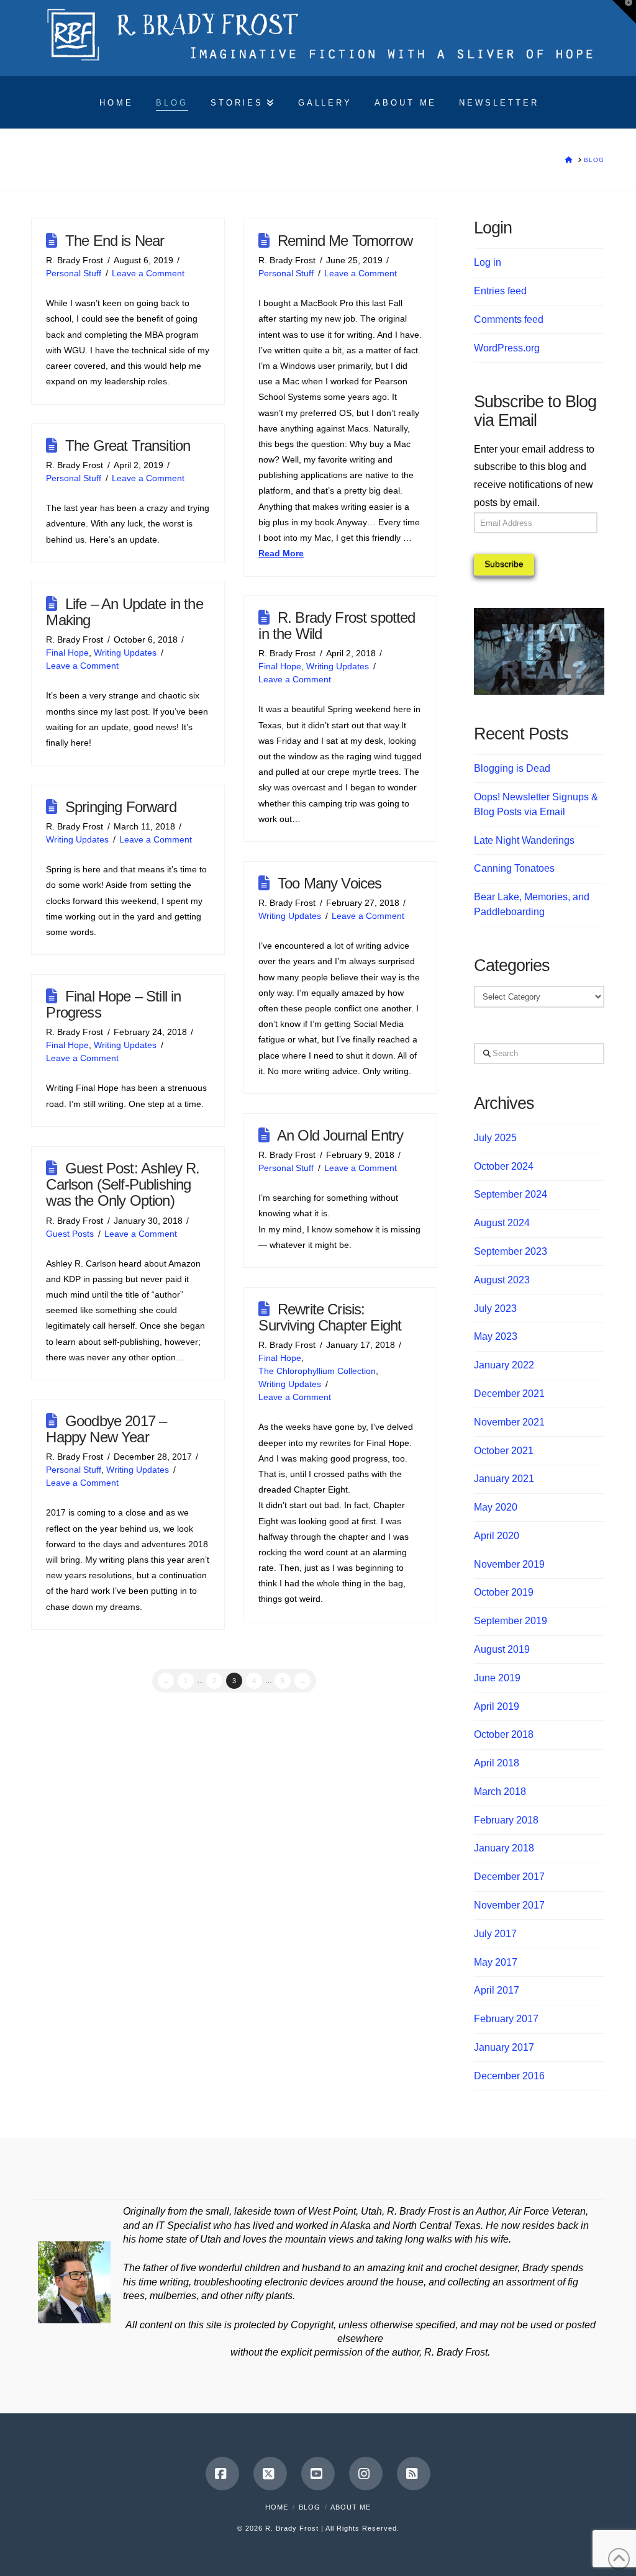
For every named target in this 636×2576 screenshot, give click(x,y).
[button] (624, 12)
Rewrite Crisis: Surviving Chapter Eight (330, 1317)
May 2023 (496, 1336)
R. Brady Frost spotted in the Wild (337, 626)
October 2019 (504, 1592)
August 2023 (502, 1280)
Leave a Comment (148, 273)
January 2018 (504, 1848)
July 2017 (495, 1934)
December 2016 (509, 2076)
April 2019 (497, 1706)
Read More (281, 553)
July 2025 (495, 1138)
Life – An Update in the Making (124, 612)
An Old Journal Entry (340, 1135)
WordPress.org (507, 348)
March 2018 (500, 1792)
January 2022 (504, 1365)
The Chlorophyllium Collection (317, 1371)
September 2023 (511, 1251)
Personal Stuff (74, 273)
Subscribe (504, 564)
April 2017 (497, 1990)
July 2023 (495, 1308)
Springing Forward (121, 807)
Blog (310, 2507)
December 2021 (509, 1394)
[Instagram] (366, 2474)
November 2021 (509, 1422)
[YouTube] (318, 2474)
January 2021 (504, 1479)
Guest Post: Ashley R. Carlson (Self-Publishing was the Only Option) (123, 1184)
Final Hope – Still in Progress (113, 1004)
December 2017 (509, 1877)
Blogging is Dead (512, 768)
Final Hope (67, 653)
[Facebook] (222, 2474)
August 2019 (502, 1649)
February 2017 (506, 2019)
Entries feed (500, 291)
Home (277, 2507)
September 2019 (511, 1621)
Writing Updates (125, 653)
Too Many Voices (330, 883)
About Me (351, 2507)
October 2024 (504, 1166)
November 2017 (509, 1905)
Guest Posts (70, 1234)
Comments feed (509, 319)
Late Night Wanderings (524, 840)
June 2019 (497, 1678)
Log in (488, 262)
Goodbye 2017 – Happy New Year (106, 1429)
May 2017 (496, 1962)
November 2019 (509, 1564)
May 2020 (496, 1507)
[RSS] (414, 2474)
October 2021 (504, 1451)
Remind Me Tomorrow (345, 241)
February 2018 (506, 1820)
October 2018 (504, 1734)
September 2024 (511, 1194)
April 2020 (497, 1536)
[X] (270, 2474)
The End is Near (115, 241)
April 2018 (497, 1763)
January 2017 (504, 2047)
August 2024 (502, 1223)
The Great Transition (128, 445)
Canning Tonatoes (514, 868)
